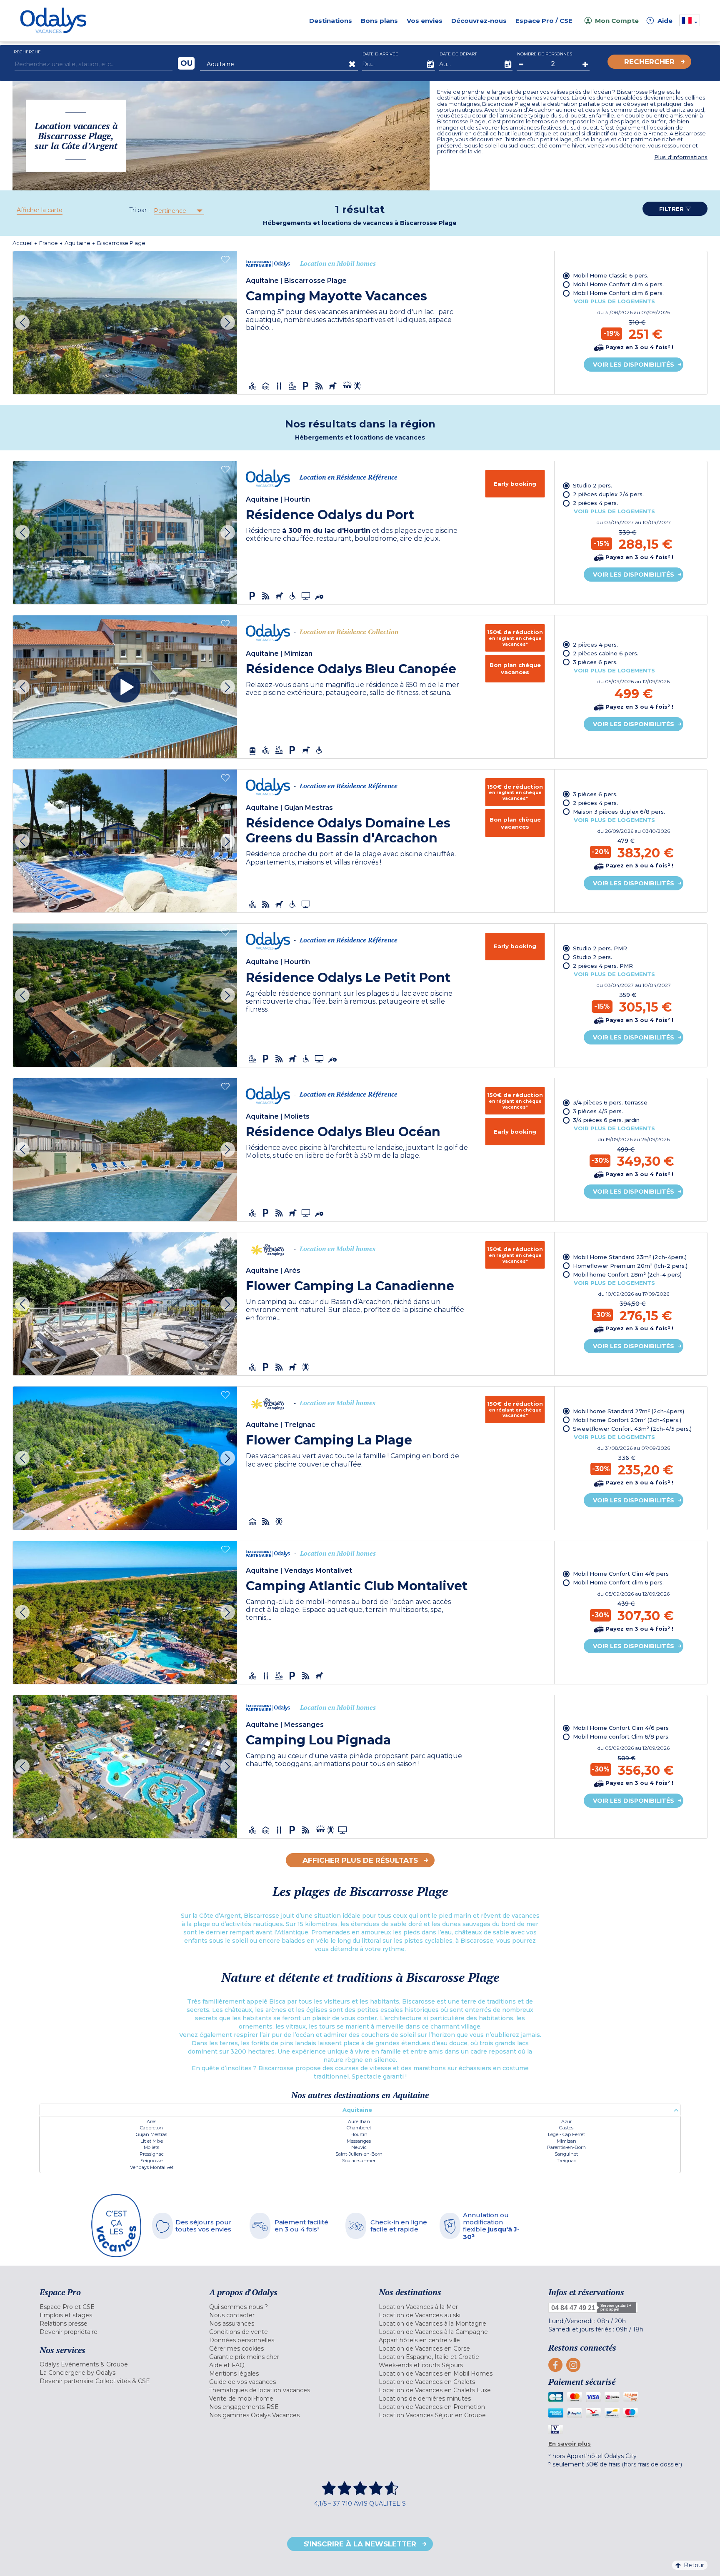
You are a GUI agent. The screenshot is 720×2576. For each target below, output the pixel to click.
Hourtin (359, 2134)
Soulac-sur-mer (359, 2161)
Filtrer (672, 209)
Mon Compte (617, 21)
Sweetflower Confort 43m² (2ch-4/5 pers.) (632, 1429)
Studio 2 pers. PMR (600, 948)
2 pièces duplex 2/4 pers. (608, 494)
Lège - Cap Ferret (566, 2134)
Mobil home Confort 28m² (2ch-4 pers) (627, 1274)
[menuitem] (114, 2307)
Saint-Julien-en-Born (359, 2154)
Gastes (566, 2128)
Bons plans (379, 21)
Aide (661, 21)
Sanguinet (566, 2154)
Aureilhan (359, 2121)
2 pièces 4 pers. (595, 503)
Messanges (359, 2141)
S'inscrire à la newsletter (360, 2544)
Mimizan (566, 2141)
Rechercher (649, 62)
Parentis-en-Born (566, 2147)
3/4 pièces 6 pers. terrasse (610, 1102)
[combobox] (178, 211)
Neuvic (359, 2147)
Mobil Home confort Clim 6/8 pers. (621, 1736)
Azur (566, 2121)
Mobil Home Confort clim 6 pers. (618, 293)
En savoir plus (570, 2444)
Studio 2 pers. (592, 485)
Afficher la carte (40, 210)
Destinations (331, 21)
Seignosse (151, 2161)
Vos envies (425, 21)
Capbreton (151, 2128)
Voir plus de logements (614, 301)
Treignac (566, 2161)
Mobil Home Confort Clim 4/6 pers (621, 1574)
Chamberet (359, 2128)
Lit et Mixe (152, 2141)
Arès (151, 2121)
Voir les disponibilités (634, 365)
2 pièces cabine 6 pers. (606, 653)
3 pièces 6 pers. (595, 662)
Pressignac (152, 2154)
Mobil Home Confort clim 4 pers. (618, 284)
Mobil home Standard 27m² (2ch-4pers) (629, 1411)
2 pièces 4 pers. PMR (603, 966)
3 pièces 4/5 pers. (598, 1111)
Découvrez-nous (479, 21)
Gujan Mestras (151, 2134)
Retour (694, 2565)
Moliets (151, 2147)
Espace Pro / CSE (544, 21)
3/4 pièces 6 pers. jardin (606, 1120)
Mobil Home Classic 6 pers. (611, 275)
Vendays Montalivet (152, 2167)
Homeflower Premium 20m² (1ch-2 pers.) (630, 1266)
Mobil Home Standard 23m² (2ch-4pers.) (630, 1257)
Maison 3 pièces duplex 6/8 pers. (619, 812)
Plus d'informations (681, 157)
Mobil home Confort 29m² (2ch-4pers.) (627, 1420)
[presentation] (22, 323)
